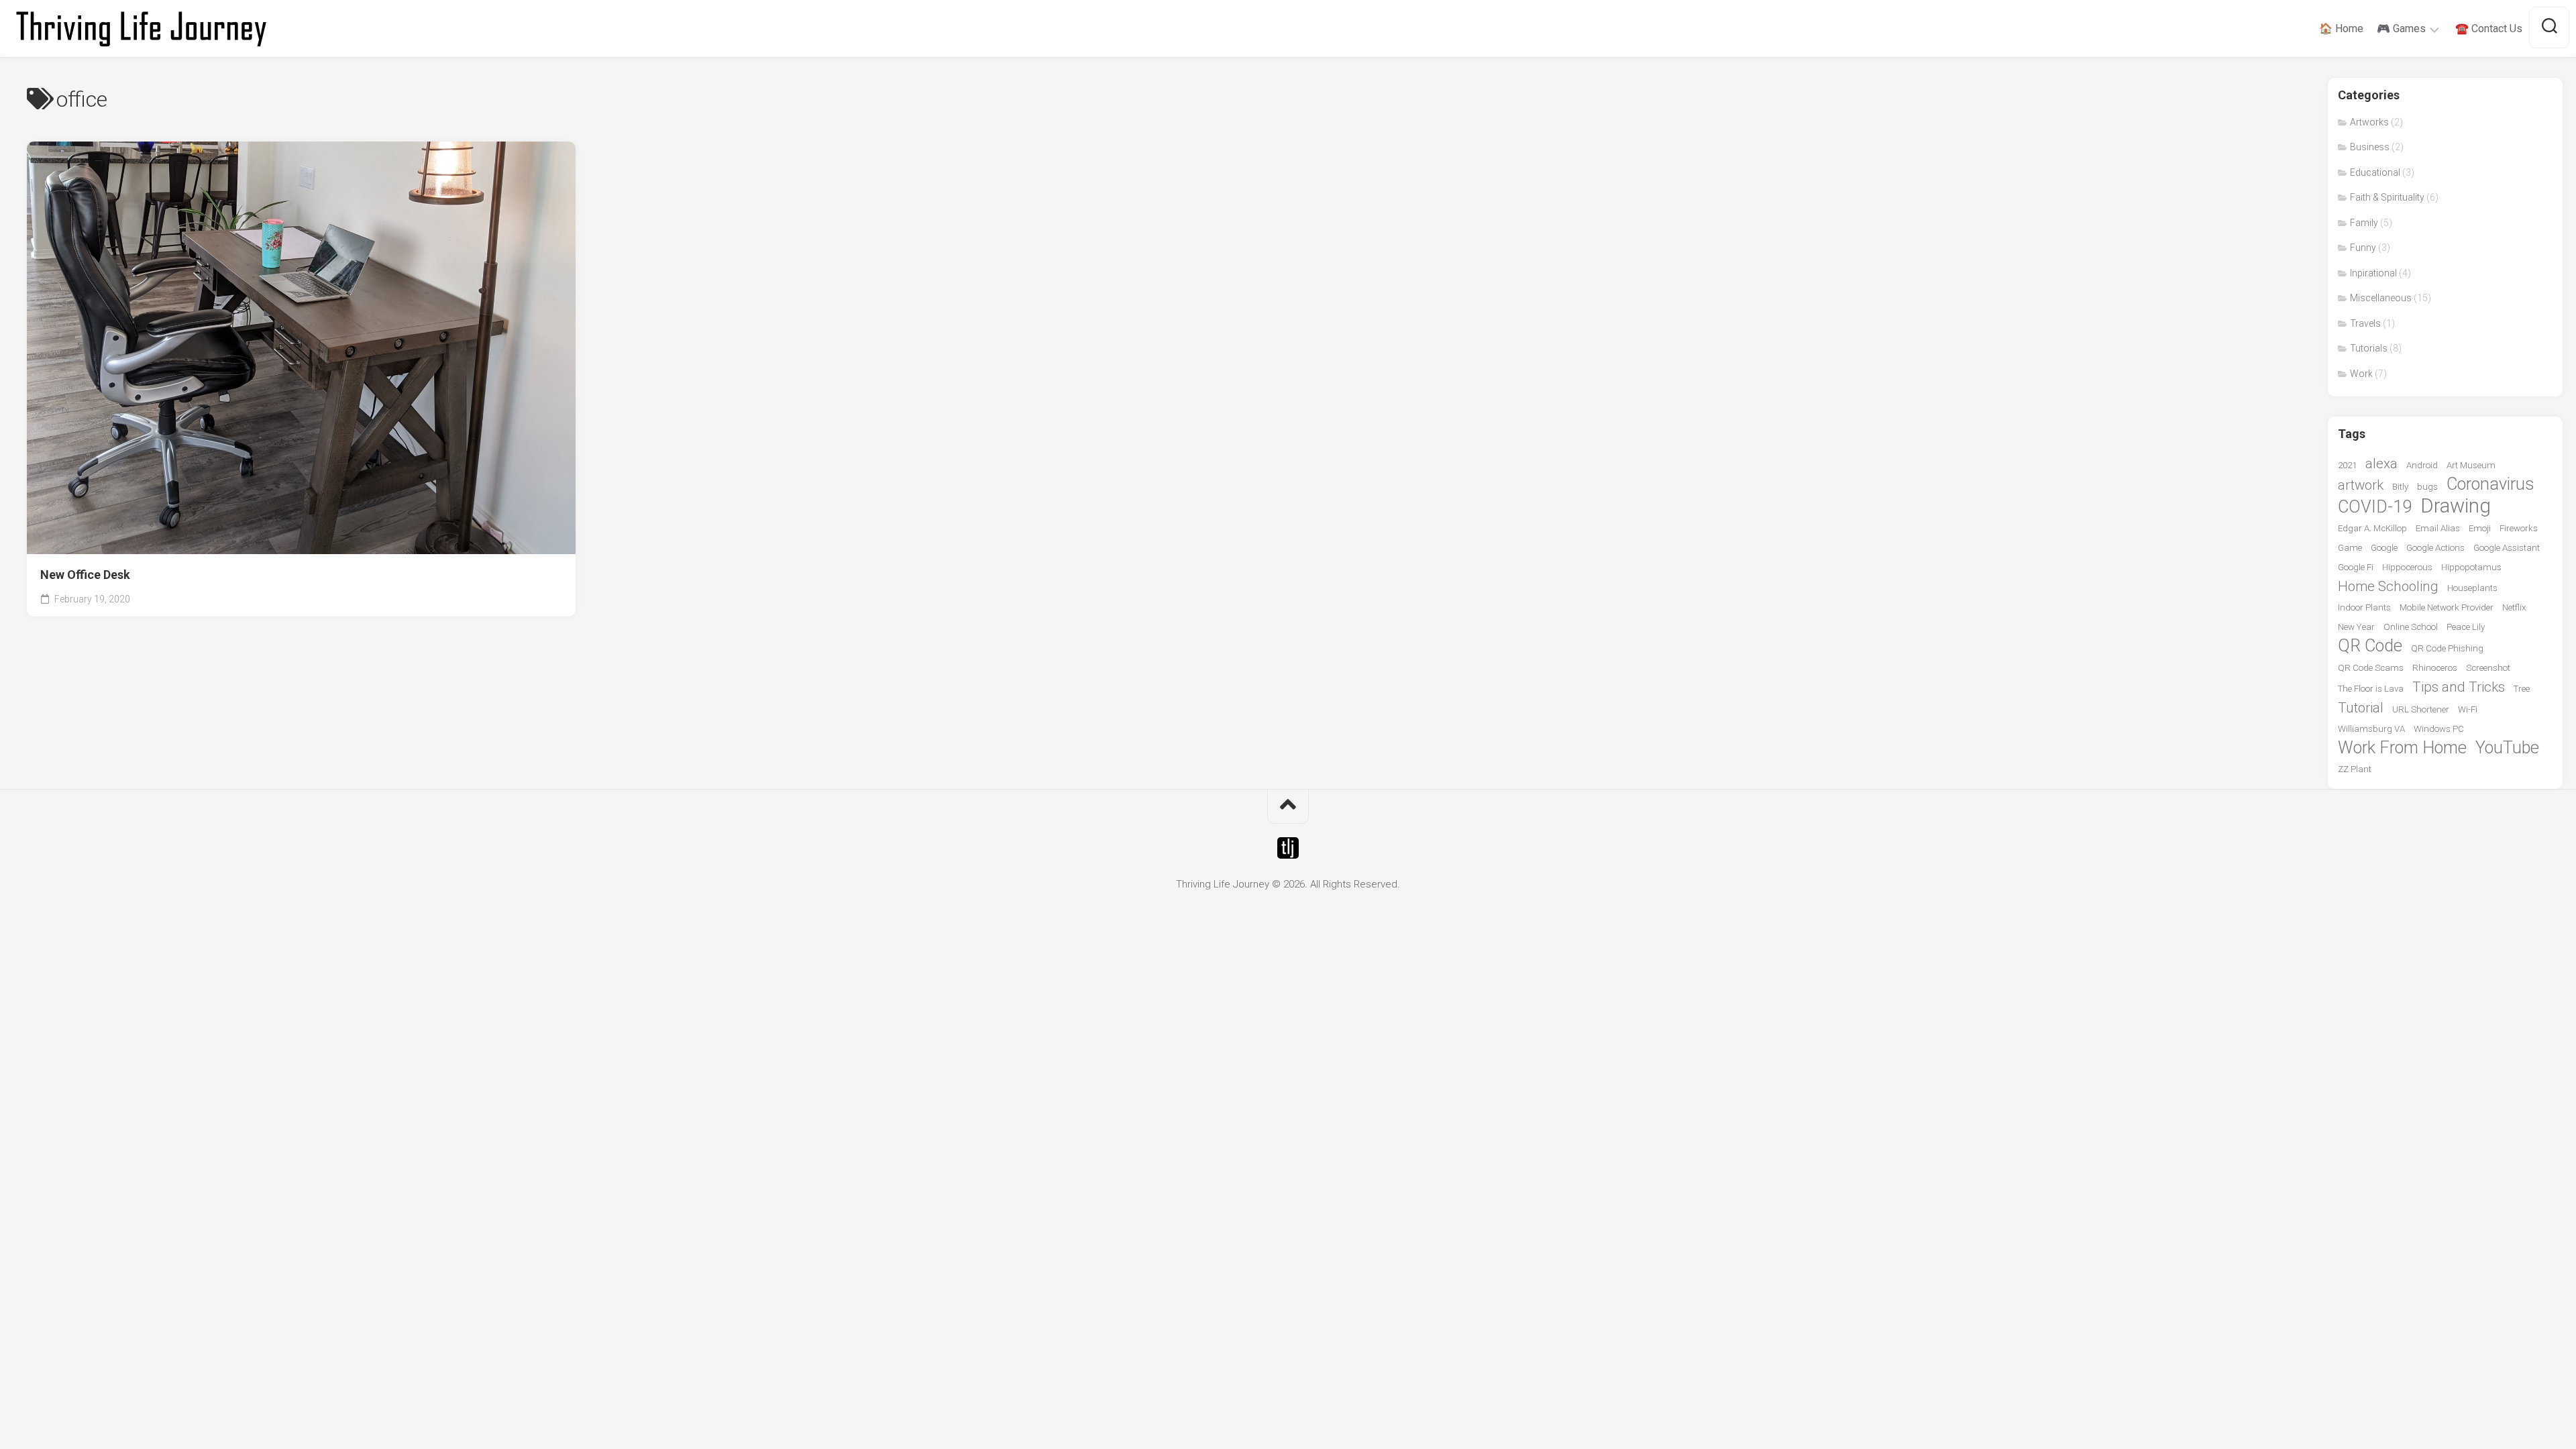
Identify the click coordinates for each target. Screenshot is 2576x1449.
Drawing (2456, 506)
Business (2370, 147)
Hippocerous (2407, 567)
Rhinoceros (2435, 668)
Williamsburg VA (2371, 729)
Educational (2375, 172)
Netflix (2514, 607)
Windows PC (2439, 729)
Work (2361, 374)
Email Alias (2438, 528)
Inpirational (2373, 273)
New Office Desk (85, 575)
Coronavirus (2490, 484)
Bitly (2400, 487)
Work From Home (2402, 748)
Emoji (2480, 528)
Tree (2522, 689)
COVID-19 (2375, 507)
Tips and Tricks (2459, 687)
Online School (2411, 627)
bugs (2427, 487)
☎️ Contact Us (2489, 29)
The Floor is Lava (2371, 689)
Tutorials (2369, 348)
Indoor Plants (2364, 607)
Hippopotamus (2471, 567)
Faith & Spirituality (2387, 197)
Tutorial (2361, 708)
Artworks (2369, 122)
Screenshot (2488, 668)
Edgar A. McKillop (2372, 528)
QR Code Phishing (2447, 648)
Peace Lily (2466, 627)
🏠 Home (2341, 29)
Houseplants (2472, 588)
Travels (2365, 323)
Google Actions (2435, 548)
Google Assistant (2507, 548)
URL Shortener (2421, 709)
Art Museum (2471, 465)
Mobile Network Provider (2447, 607)
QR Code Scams (2371, 668)
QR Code (2370, 646)
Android (2422, 465)
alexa (2381, 464)
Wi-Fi (2468, 709)
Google (2384, 548)
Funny (2363, 248)
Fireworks (2519, 528)
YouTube (2507, 748)
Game (2350, 548)
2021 (2347, 465)
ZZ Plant (2355, 769)
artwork (2361, 485)
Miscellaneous (2381, 298)
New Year (2356, 627)
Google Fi (2356, 567)
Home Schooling (2388, 586)
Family (2364, 223)
